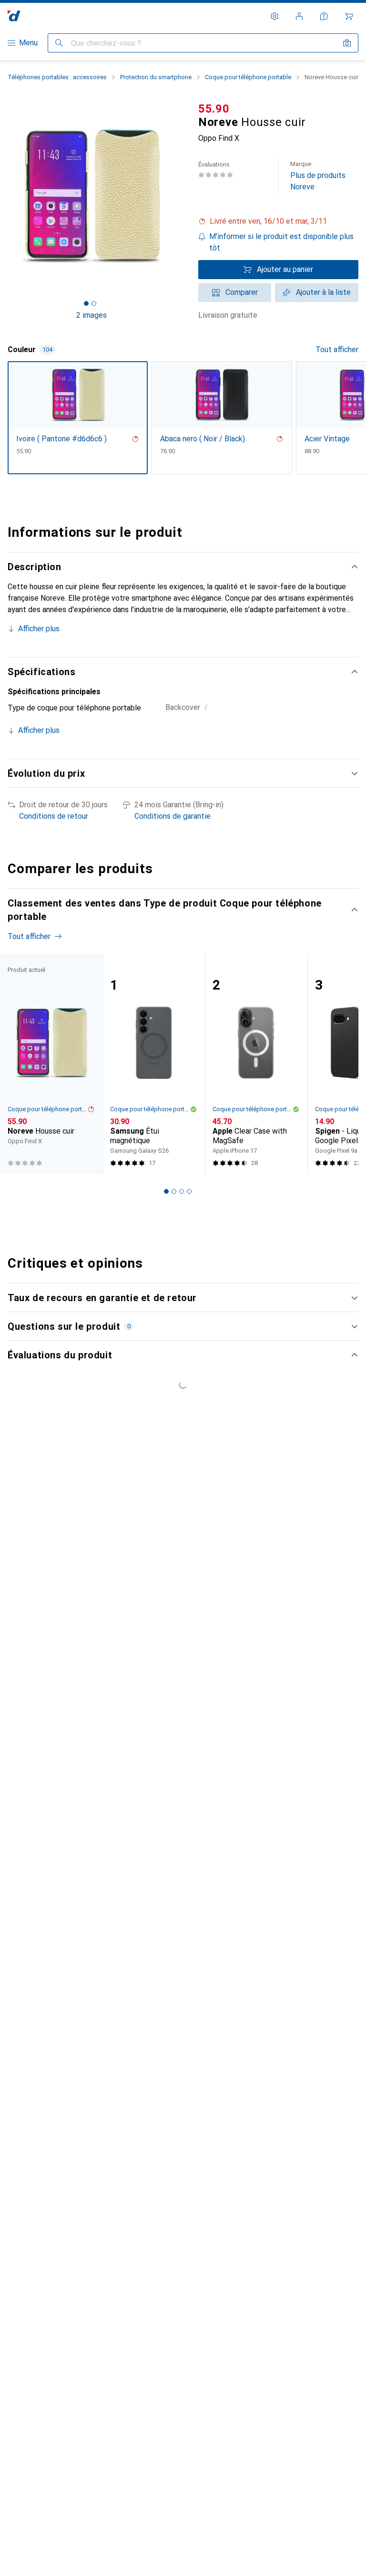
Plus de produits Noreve (318, 176)
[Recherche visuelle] (347, 43)
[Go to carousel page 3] (182, 1191)
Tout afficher (337, 349)
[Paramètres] (274, 16)
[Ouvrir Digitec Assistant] (324, 16)
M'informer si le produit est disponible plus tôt (281, 242)
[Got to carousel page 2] (94, 303)
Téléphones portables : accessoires (57, 77)
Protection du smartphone (156, 77)
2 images (91, 315)
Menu (28, 43)
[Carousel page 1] (166, 1191)
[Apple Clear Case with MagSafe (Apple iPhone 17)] (256, 1064)
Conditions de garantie (173, 816)
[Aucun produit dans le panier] (349, 16)
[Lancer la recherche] (59, 43)
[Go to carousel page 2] (174, 1191)
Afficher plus (39, 629)
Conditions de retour (54, 816)
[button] (278, 221)
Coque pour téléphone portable (248, 77)
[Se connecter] (299, 16)
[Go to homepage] (14, 16)
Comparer (242, 292)
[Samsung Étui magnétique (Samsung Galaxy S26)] (154, 1064)
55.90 (214, 109)
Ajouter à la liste (323, 292)
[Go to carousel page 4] (189, 1191)
